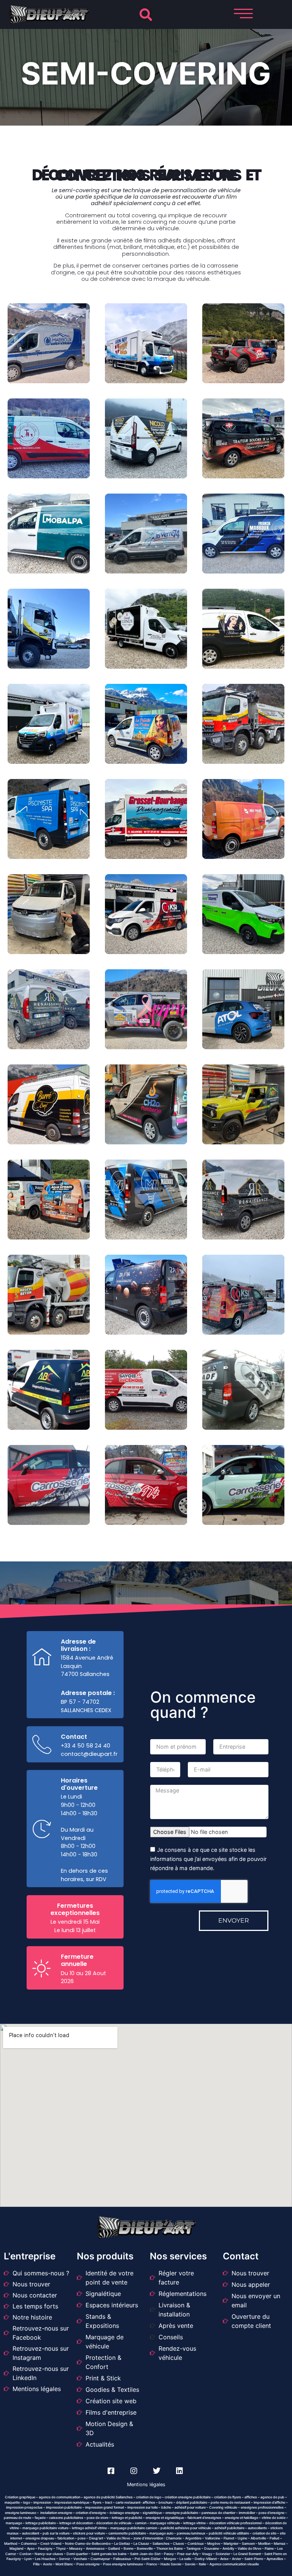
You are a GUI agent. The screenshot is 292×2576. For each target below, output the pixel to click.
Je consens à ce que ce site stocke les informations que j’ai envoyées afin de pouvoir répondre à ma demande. (208, 1859)
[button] (146, 15)
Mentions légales (146, 2484)
